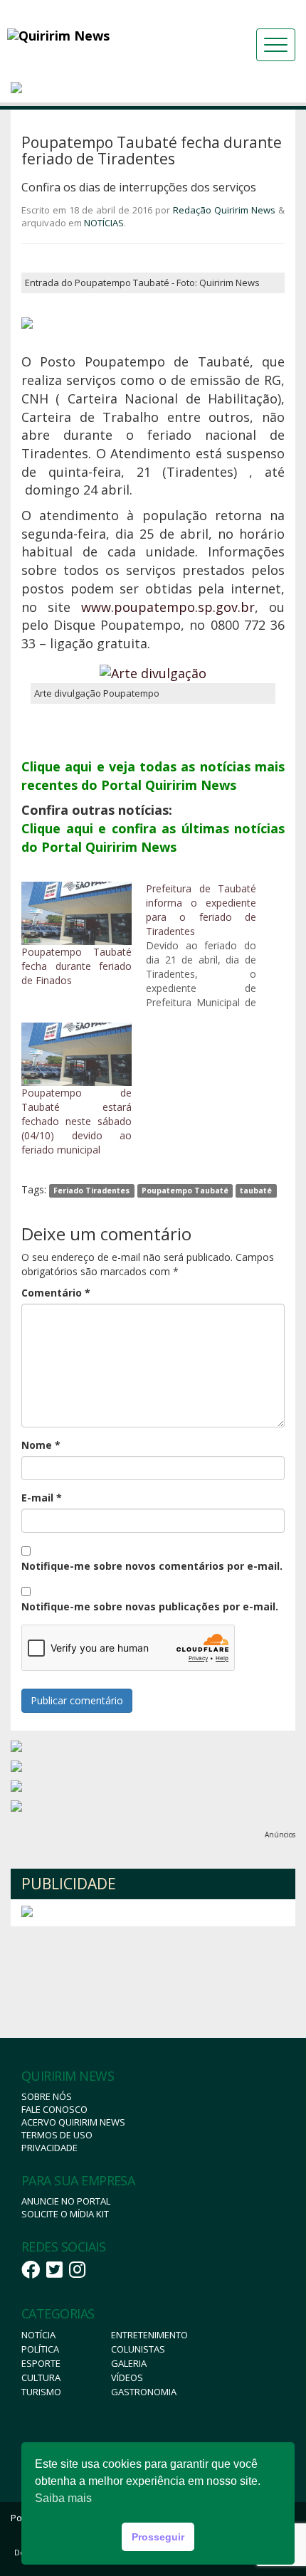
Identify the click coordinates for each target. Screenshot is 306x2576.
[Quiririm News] (96, 36)
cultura (41, 2377)
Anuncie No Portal (66, 2201)
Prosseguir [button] (158, 2537)
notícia (38, 2335)
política (40, 2349)
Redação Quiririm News (224, 210)
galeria (129, 2363)
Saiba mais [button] (63, 2498)
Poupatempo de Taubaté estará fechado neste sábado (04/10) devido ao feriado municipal (76, 1121)
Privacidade (49, 2148)
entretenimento (149, 2335)
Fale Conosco (54, 2109)
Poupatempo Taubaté (185, 1191)
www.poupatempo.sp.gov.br (168, 607)
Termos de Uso (57, 2135)
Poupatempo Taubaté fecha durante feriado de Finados (76, 966)
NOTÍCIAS (104, 223)
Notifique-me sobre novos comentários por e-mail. (152, 1566)
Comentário (56, 1293)
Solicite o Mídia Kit (65, 2214)
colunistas (138, 2349)
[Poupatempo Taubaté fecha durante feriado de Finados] (76, 913)
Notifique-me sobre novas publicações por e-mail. (150, 1606)
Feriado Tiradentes (91, 1191)
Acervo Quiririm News (73, 2122)
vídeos (127, 2377)
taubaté (256, 1191)
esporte (41, 2363)
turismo (41, 2392)
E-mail (42, 1498)
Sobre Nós (47, 2096)
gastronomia (144, 2392)
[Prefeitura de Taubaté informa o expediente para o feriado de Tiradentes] (208, 946)
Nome (41, 1445)
